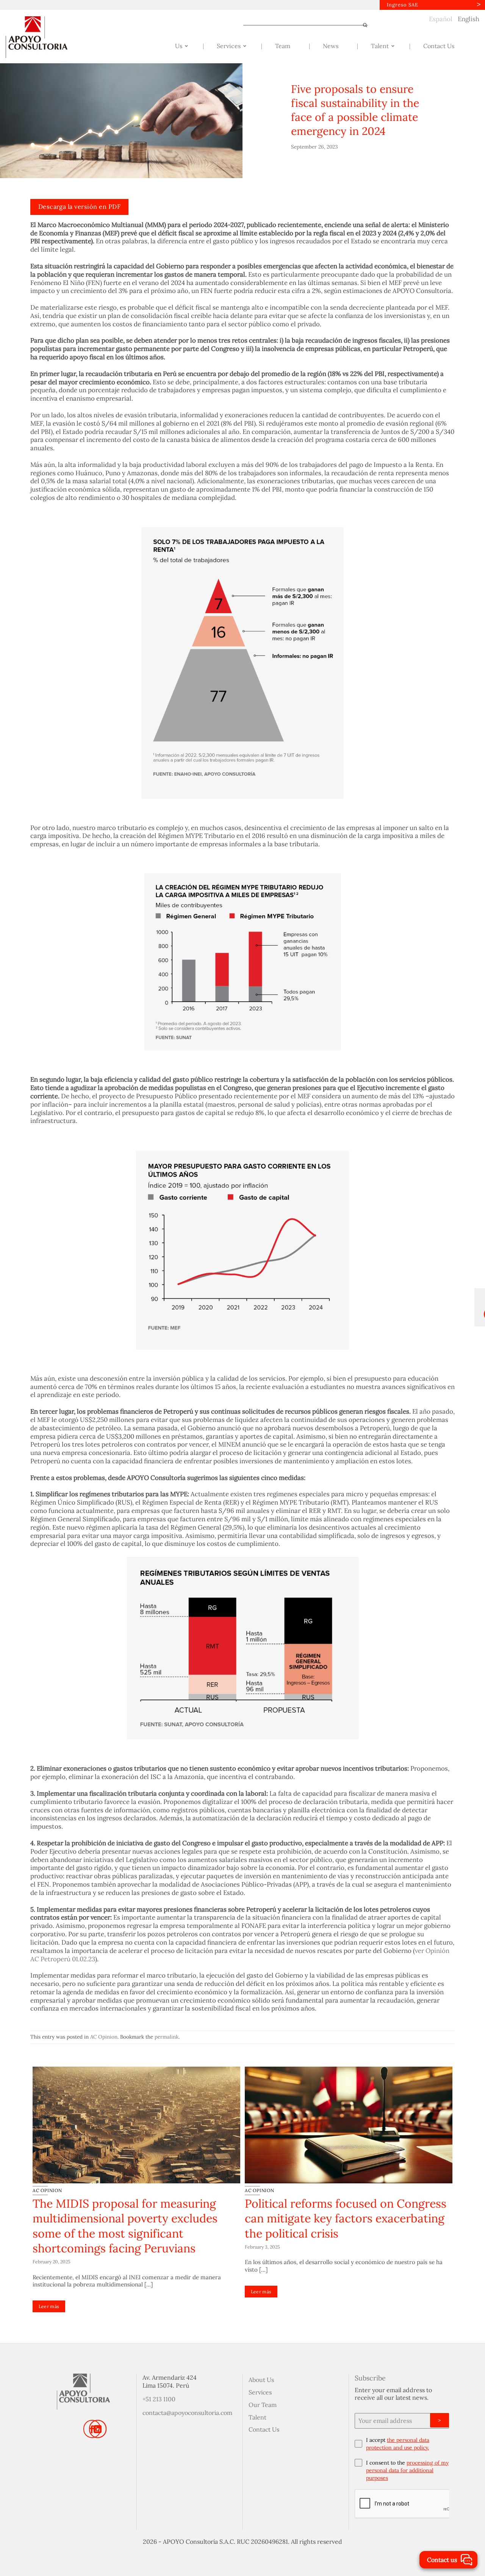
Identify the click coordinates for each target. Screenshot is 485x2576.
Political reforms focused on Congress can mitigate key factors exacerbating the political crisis (346, 2218)
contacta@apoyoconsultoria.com (187, 2413)
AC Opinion (104, 2037)
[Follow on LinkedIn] (98, 2429)
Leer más (49, 2306)
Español (441, 19)
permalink (167, 2037)
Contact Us (264, 2429)
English (469, 19)
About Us (261, 2380)
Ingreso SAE (403, 5)
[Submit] (362, 25)
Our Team (263, 2405)
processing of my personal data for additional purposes (407, 2470)
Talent (257, 2417)
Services (260, 2392)
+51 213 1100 (159, 2399)
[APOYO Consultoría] (44, 37)
